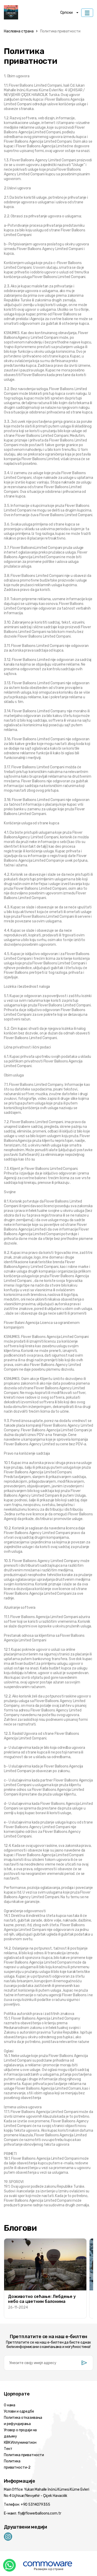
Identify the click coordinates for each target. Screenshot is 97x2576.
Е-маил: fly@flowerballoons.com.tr (32, 2513)
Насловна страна (19, 31)
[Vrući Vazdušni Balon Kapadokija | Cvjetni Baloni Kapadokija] (32, 13)
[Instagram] (8, 2536)
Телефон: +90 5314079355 (27, 2505)
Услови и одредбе (19, 2411)
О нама (10, 2405)
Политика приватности (60, 31)
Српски (66, 13)
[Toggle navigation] (87, 13)
